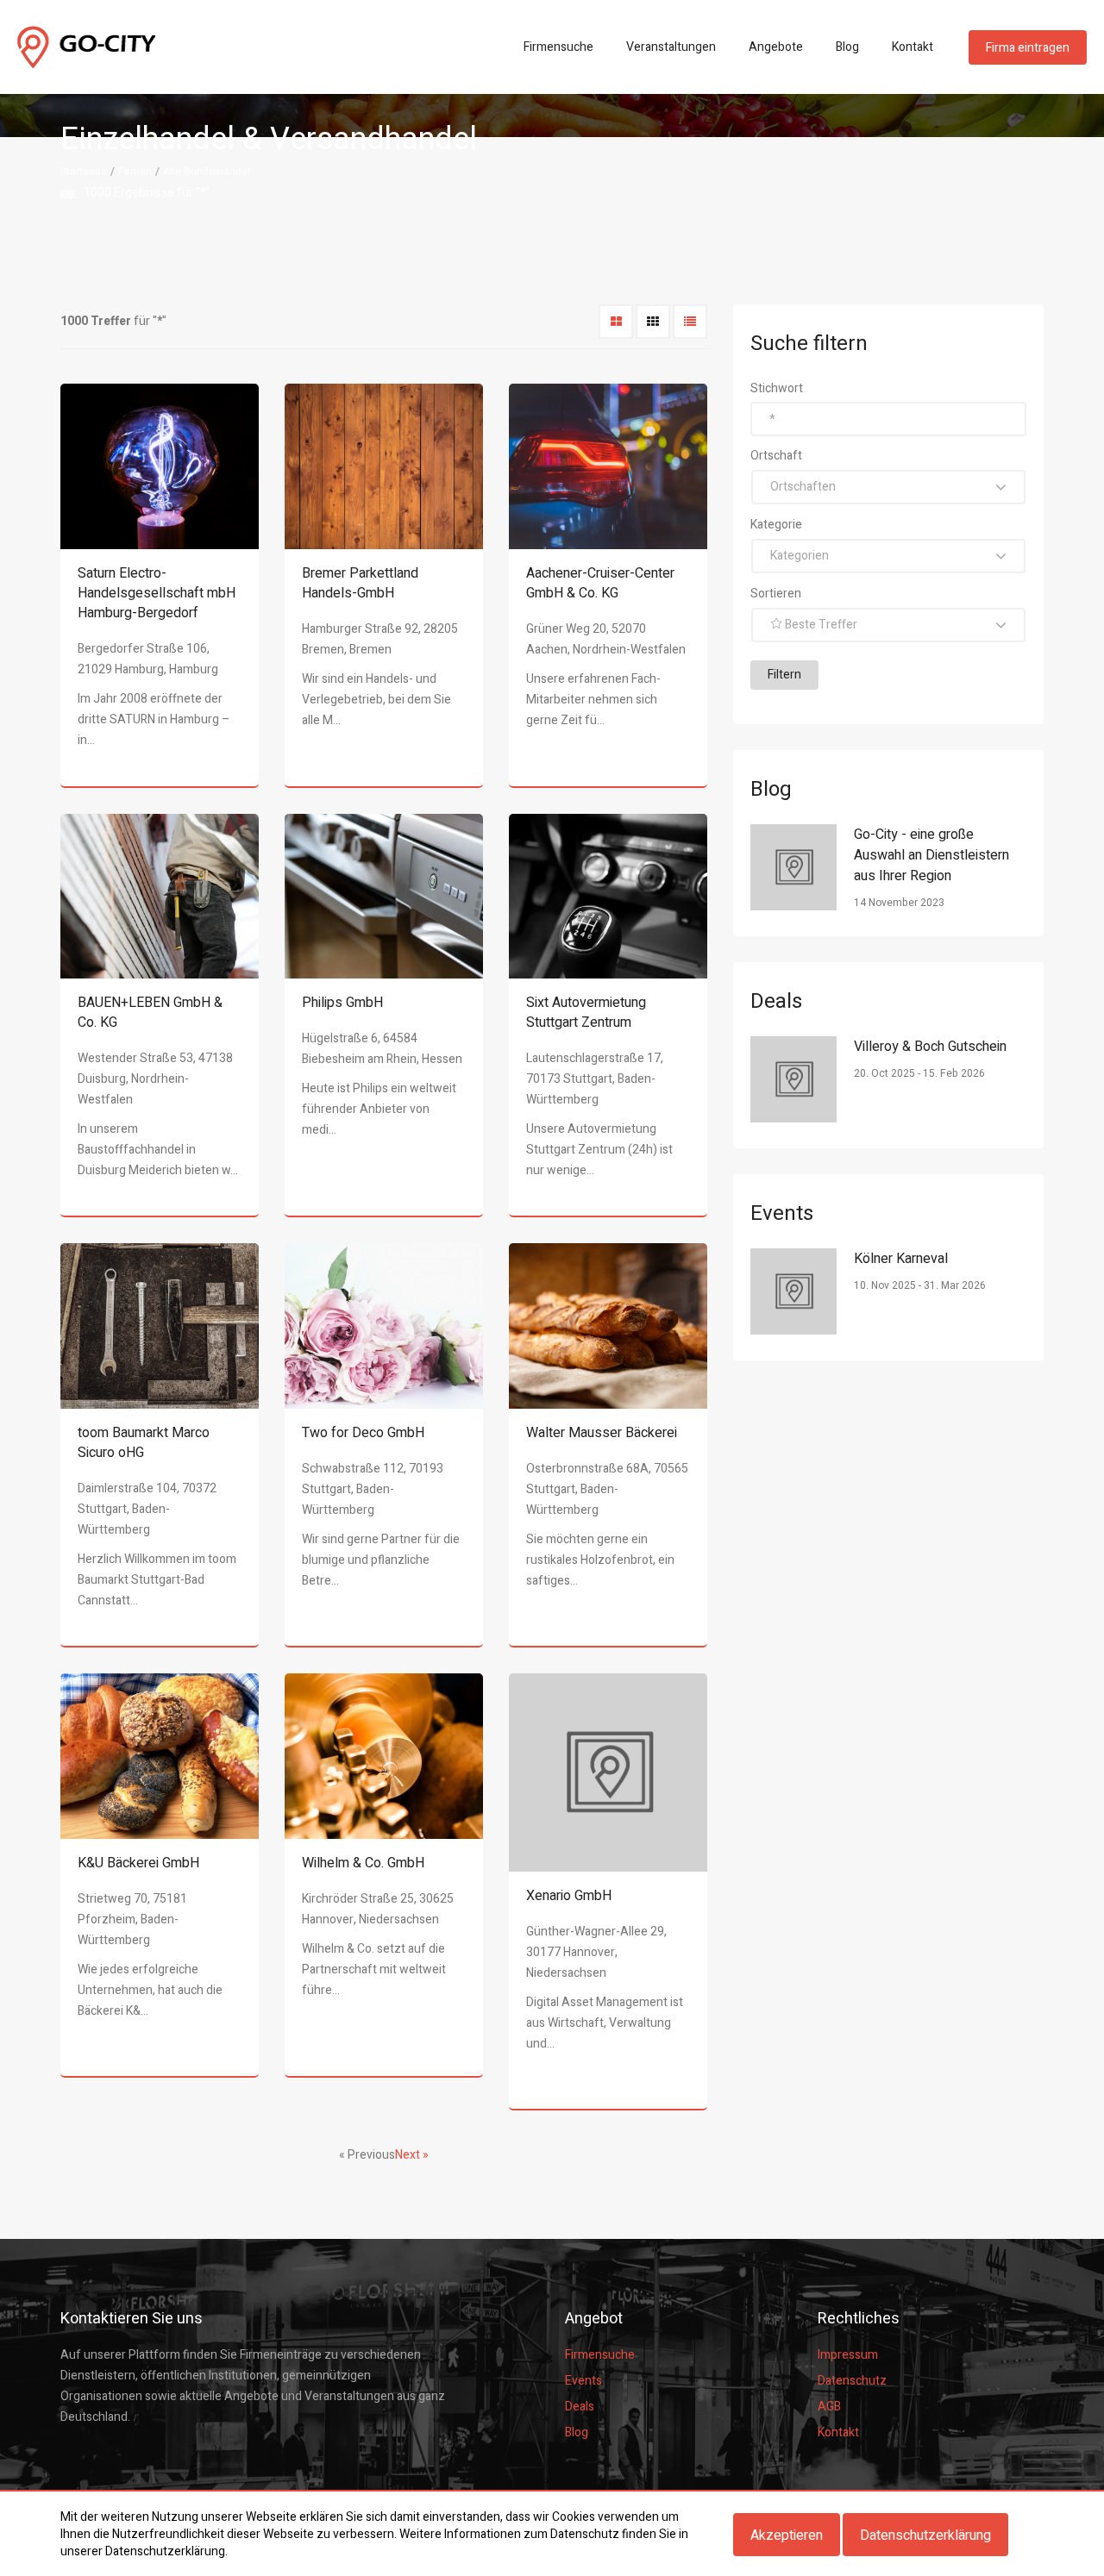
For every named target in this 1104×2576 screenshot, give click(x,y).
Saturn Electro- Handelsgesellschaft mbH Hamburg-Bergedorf (157, 593)
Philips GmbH (342, 1003)
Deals (580, 2407)
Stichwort (777, 388)
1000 (97, 193)
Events (583, 2381)
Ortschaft (776, 456)
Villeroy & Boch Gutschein (930, 1047)
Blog (847, 47)
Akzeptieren (787, 2535)
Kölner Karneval (901, 1259)
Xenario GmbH (569, 1896)
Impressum (848, 2355)
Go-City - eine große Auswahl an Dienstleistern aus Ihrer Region (931, 855)
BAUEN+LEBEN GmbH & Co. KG (150, 1013)
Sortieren (776, 594)
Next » (412, 2155)
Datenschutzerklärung (925, 2535)
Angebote (776, 47)
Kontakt (913, 47)
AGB (829, 2407)
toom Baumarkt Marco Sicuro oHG (144, 1443)
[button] (888, 487)
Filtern (784, 675)
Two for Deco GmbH (363, 1433)
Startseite (84, 172)
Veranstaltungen (671, 47)
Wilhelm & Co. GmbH (363, 1863)
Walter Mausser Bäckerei (602, 1433)
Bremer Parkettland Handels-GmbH (360, 583)
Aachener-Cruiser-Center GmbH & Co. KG (600, 583)
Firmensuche (558, 47)
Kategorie (776, 525)
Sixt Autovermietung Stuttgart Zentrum (586, 1013)
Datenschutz (852, 2381)
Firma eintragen (1028, 48)
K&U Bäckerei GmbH (138, 1863)
